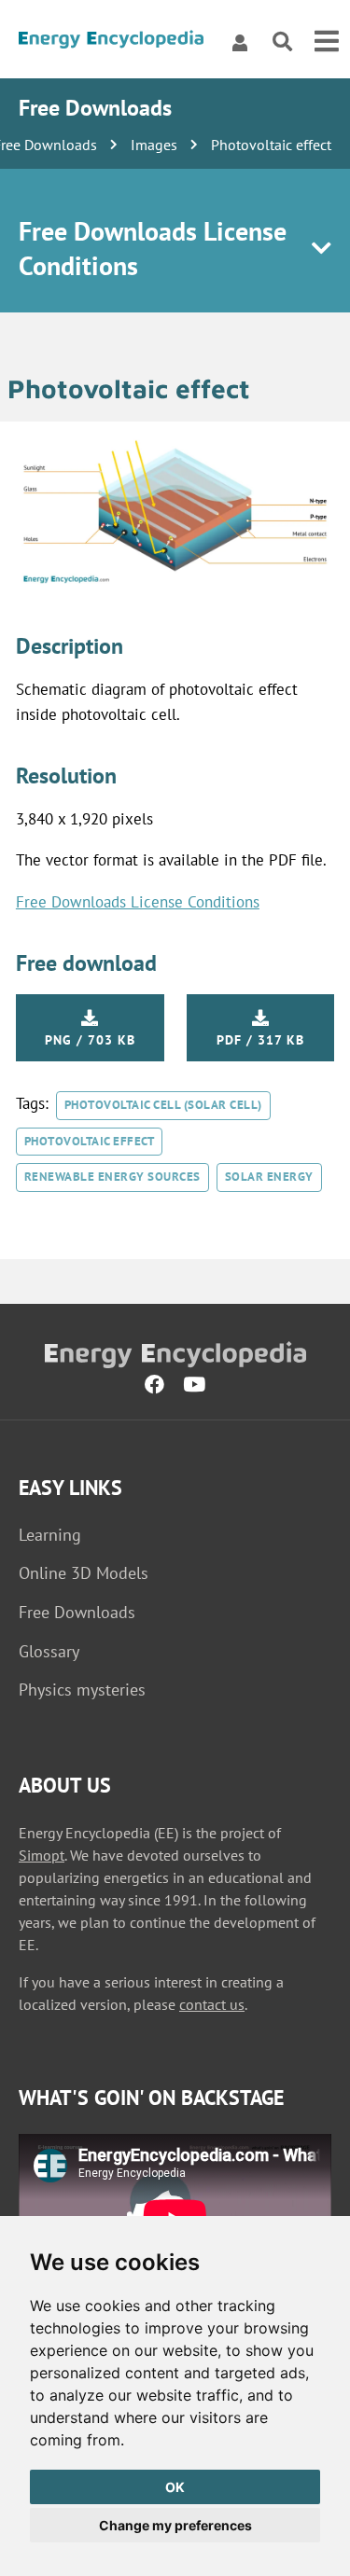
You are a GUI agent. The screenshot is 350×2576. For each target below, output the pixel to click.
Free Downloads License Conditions (138, 902)
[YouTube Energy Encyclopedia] (194, 1385)
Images (154, 145)
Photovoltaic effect (90, 1141)
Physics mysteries (82, 1690)
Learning (50, 1535)
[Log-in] (240, 42)
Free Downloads (77, 1612)
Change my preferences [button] (175, 2525)
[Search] (282, 42)
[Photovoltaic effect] (175, 584)
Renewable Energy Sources (112, 1177)
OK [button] (175, 2487)
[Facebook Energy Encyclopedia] (154, 1385)
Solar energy (269, 1177)
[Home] (111, 42)
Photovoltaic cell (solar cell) (163, 1105)
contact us (212, 2004)
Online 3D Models (84, 1573)
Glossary (49, 1651)
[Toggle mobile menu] (327, 42)
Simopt (42, 1855)
